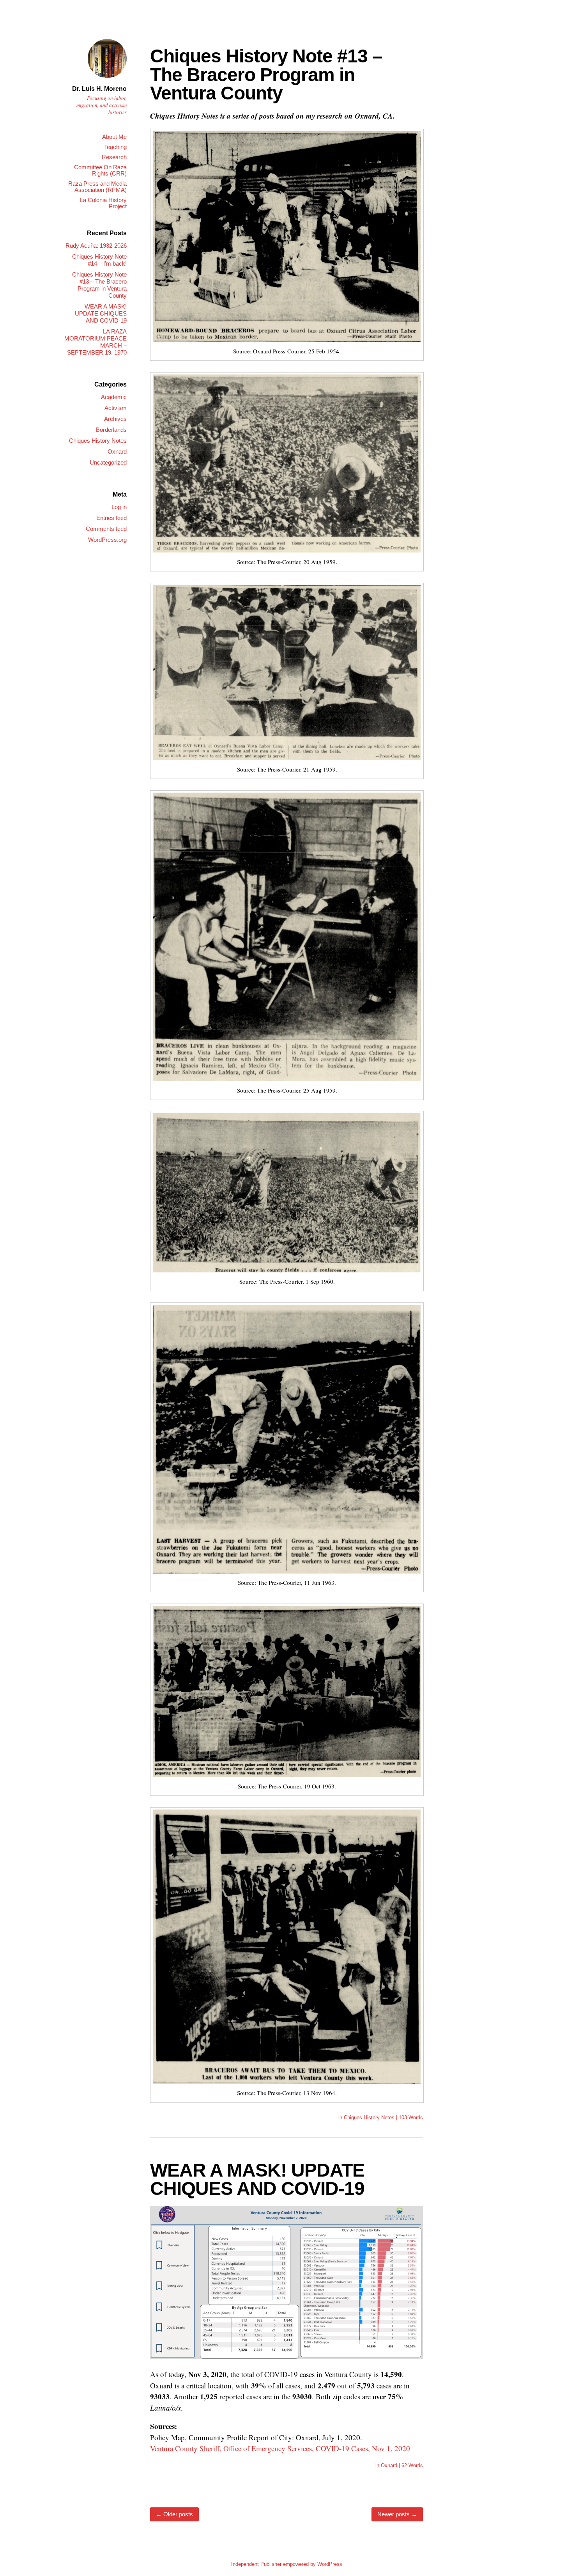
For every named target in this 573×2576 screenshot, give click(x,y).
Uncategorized (108, 462)
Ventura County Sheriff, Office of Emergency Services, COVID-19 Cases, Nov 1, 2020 (280, 2448)
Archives (115, 419)
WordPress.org (107, 540)
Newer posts (397, 2514)
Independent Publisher (256, 2564)
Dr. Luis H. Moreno (99, 89)
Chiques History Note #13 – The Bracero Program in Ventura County (266, 75)
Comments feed (106, 529)
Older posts (174, 2514)
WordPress (330, 2564)
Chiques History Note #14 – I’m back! (99, 260)
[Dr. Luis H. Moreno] (107, 79)
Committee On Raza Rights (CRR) (100, 170)
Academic (114, 397)
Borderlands (111, 430)
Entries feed (111, 518)
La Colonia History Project (103, 203)
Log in (119, 507)
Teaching (115, 147)
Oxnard (389, 2465)
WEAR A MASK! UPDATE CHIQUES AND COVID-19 (257, 2179)
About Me (114, 137)
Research (114, 157)
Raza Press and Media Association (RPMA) (97, 187)
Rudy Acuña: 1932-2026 (96, 246)
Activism (116, 408)
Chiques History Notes (369, 2117)
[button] (287, 237)
